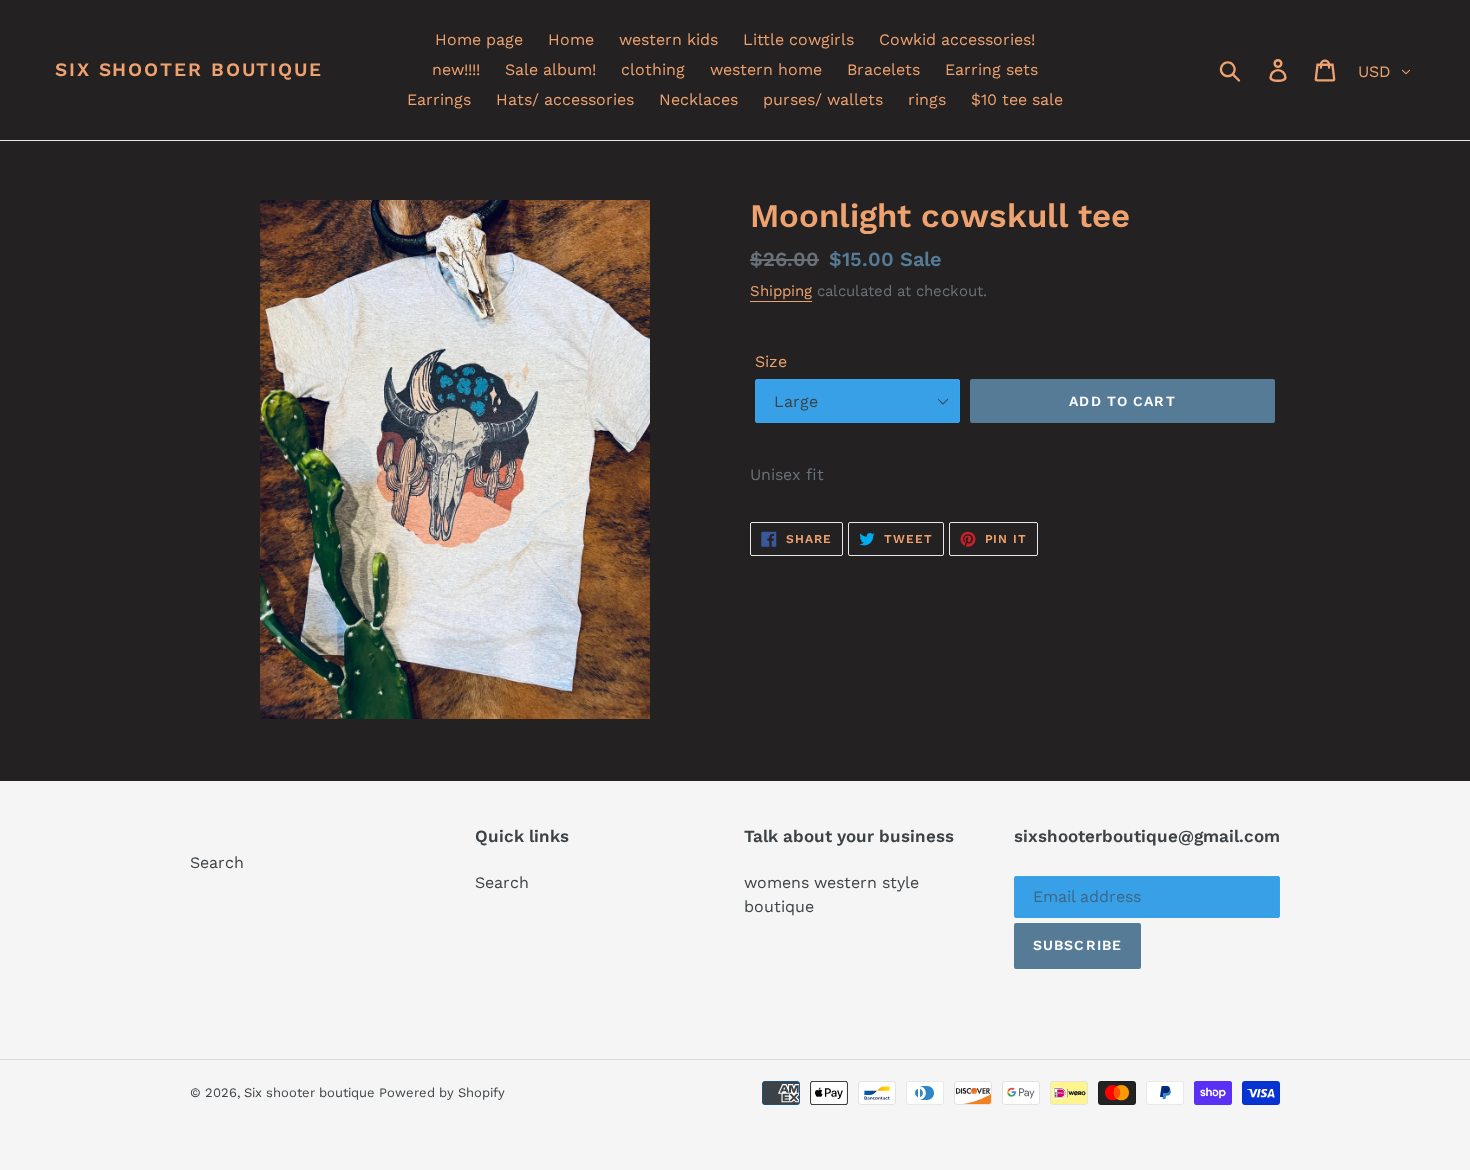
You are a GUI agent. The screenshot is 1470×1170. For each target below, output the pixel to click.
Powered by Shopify (442, 1092)
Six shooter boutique (189, 70)
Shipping (781, 291)
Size (771, 361)
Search (217, 862)
